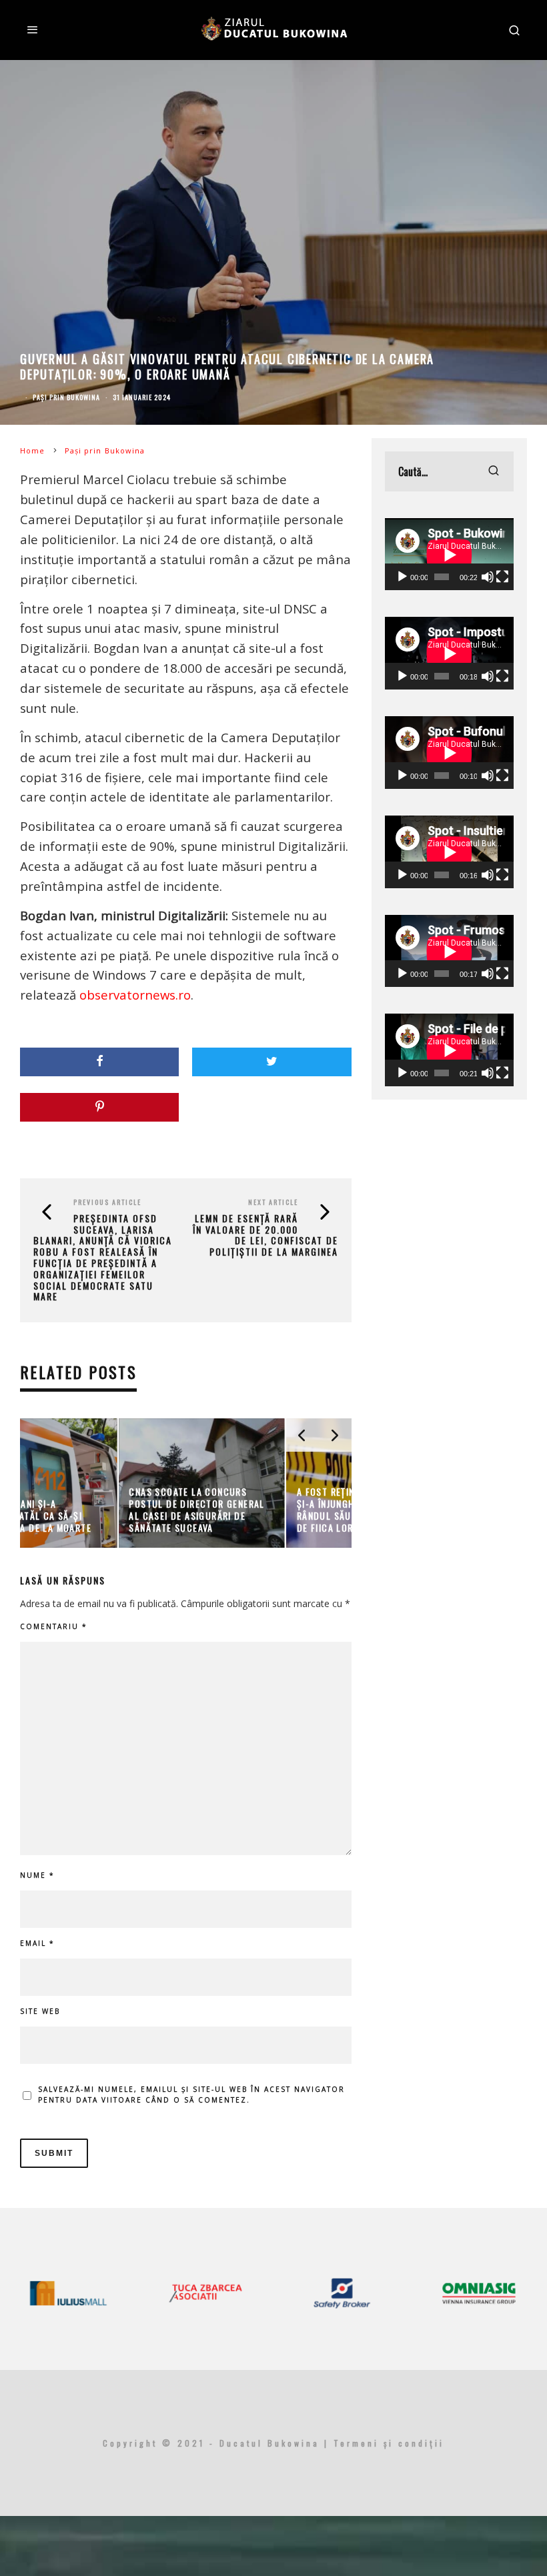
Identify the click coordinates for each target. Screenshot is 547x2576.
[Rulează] (402, 577)
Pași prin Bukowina (66, 397)
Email (37, 1943)
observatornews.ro (135, 995)
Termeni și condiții (389, 2443)
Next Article (273, 1202)
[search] (494, 471)
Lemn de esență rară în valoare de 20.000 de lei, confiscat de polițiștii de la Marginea (265, 1235)
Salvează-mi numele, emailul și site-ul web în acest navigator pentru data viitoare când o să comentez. (191, 2095)
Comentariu (54, 1626)
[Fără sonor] (488, 577)
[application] (449, 554)
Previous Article (107, 1202)
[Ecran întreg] (502, 577)
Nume (37, 1875)
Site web (40, 2011)
